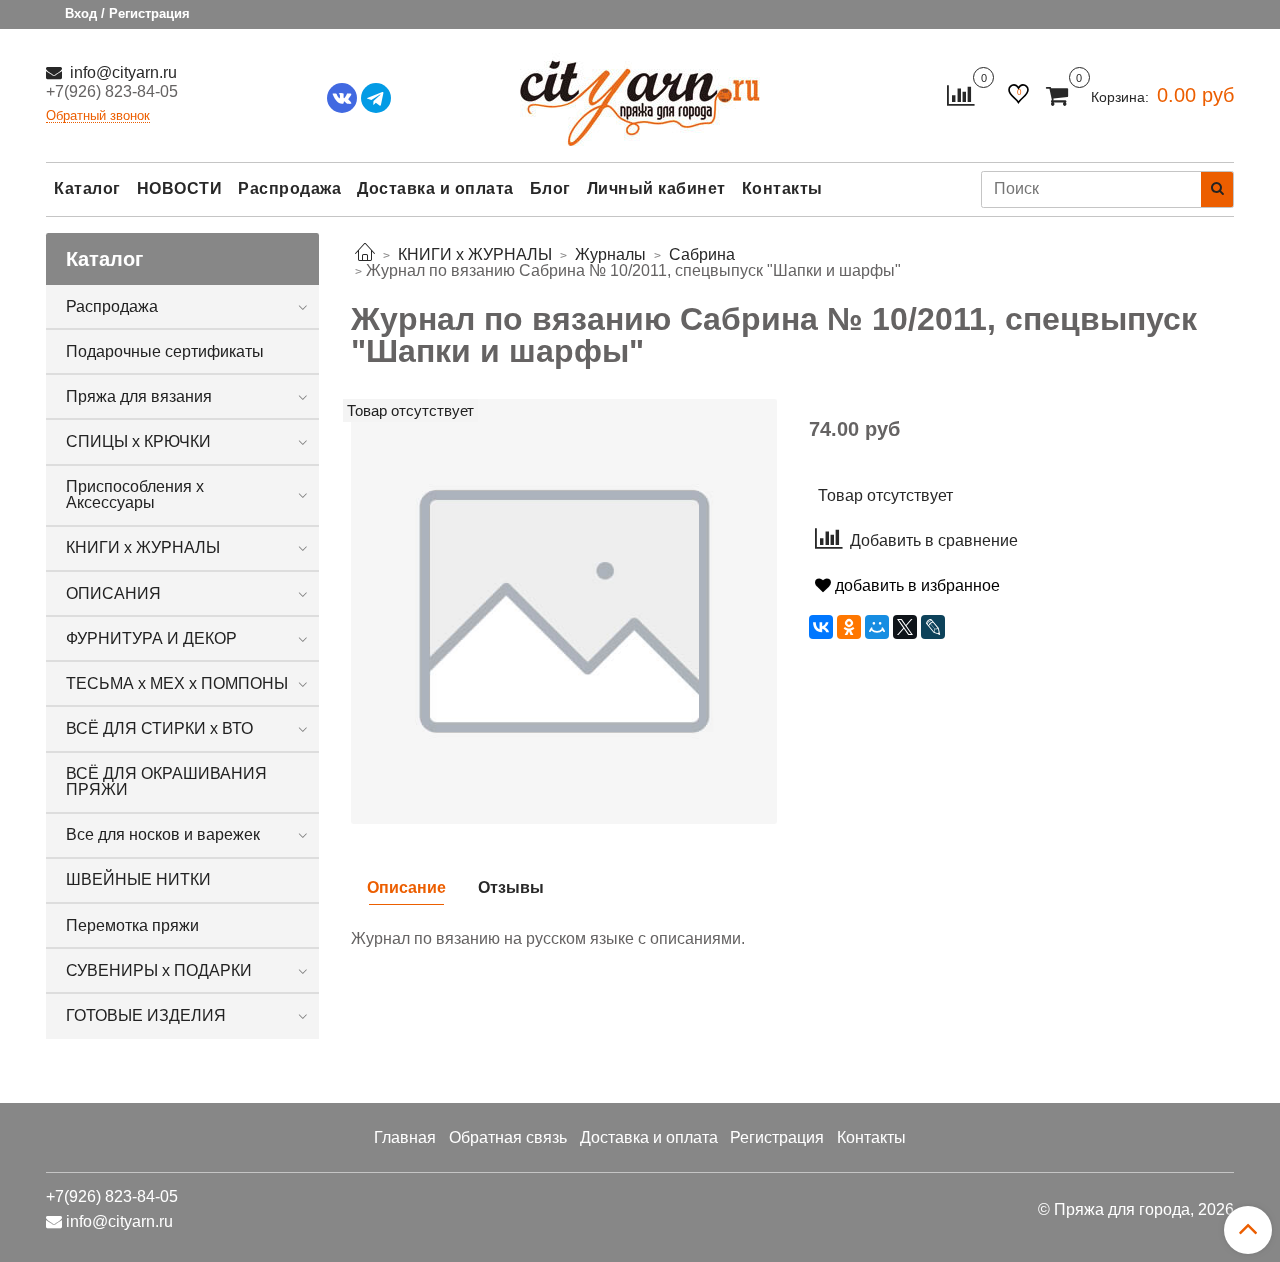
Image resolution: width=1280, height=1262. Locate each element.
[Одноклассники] (849, 627)
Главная (405, 1137)
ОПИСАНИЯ (113, 593)
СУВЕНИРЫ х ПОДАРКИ (159, 970)
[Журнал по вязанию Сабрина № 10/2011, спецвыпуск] (564, 610)
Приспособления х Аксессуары (135, 494)
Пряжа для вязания (139, 396)
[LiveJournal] (933, 627)
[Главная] (365, 254)
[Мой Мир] (877, 627)
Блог (550, 188)
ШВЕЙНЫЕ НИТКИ (138, 879)
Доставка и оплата (435, 188)
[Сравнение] (960, 94)
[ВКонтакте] (821, 627)
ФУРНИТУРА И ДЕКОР (151, 638)
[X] (905, 627)
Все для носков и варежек (163, 834)
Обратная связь (508, 1137)
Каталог (87, 188)
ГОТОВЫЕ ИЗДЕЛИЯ (146, 1015)
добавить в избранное (915, 585)
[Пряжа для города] (640, 90)
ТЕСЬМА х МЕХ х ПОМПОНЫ (177, 683)
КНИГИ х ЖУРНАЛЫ (143, 547)
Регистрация (777, 1137)
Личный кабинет (656, 188)
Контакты (782, 188)
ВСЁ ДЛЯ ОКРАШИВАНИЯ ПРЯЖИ (166, 781)
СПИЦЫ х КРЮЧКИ (138, 441)
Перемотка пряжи (132, 925)
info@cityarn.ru (121, 72)
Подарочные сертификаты (165, 351)
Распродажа (289, 188)
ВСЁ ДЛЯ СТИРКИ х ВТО (159, 728)
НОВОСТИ (180, 188)
